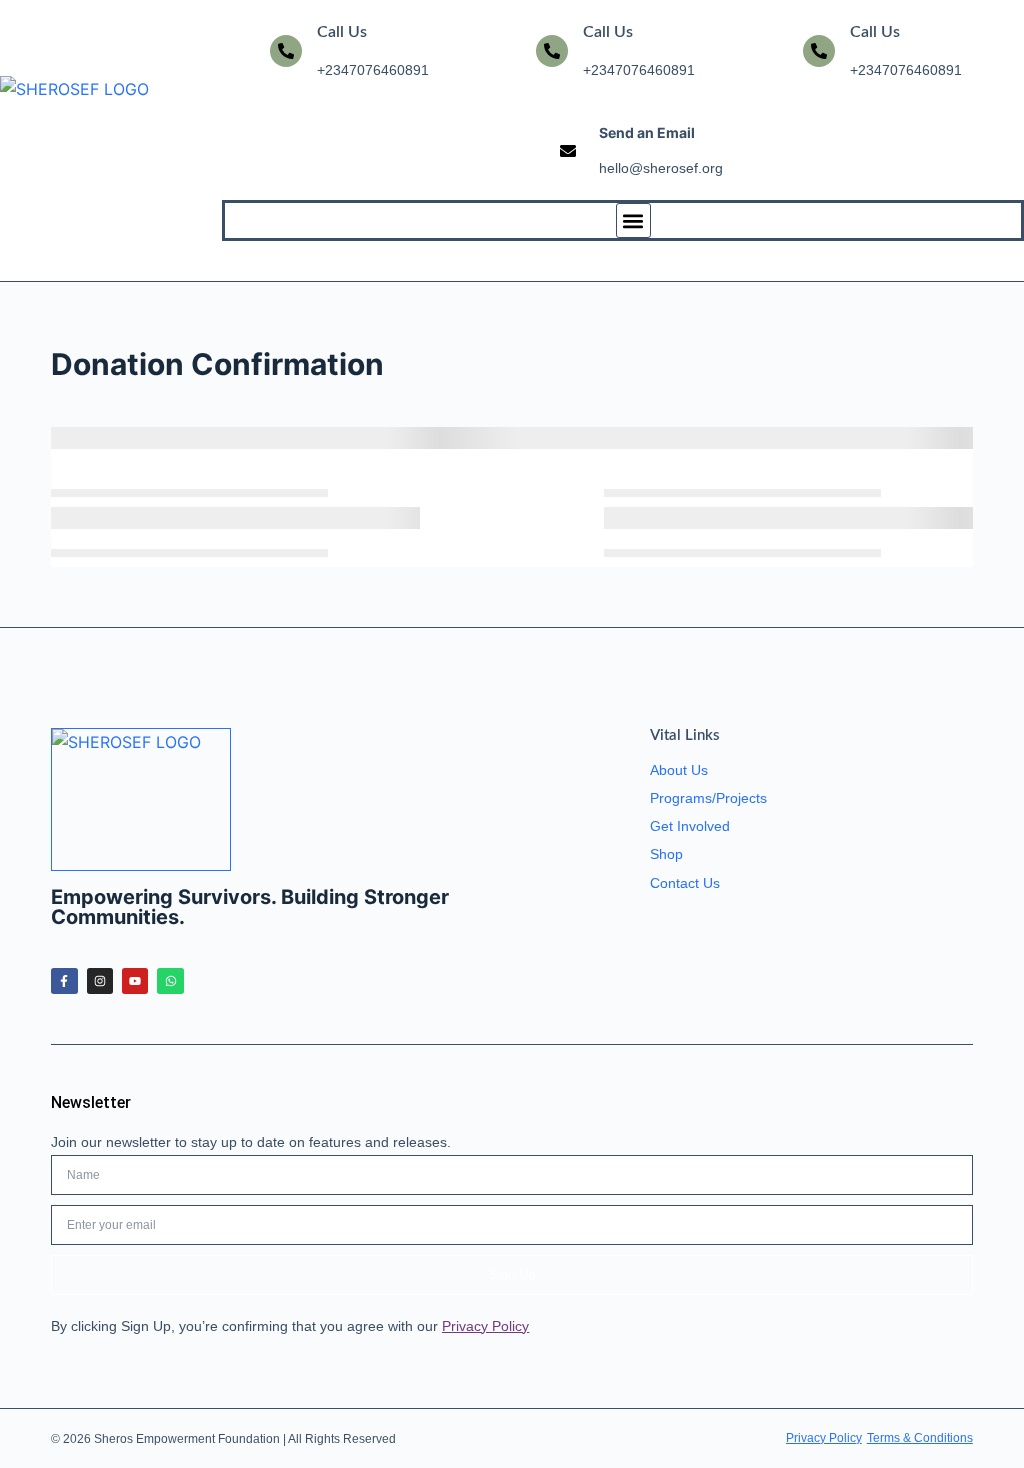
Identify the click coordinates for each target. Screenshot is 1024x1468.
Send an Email (647, 132)
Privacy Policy (485, 1326)
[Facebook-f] (64, 981)
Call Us (342, 32)
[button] (633, 220)
